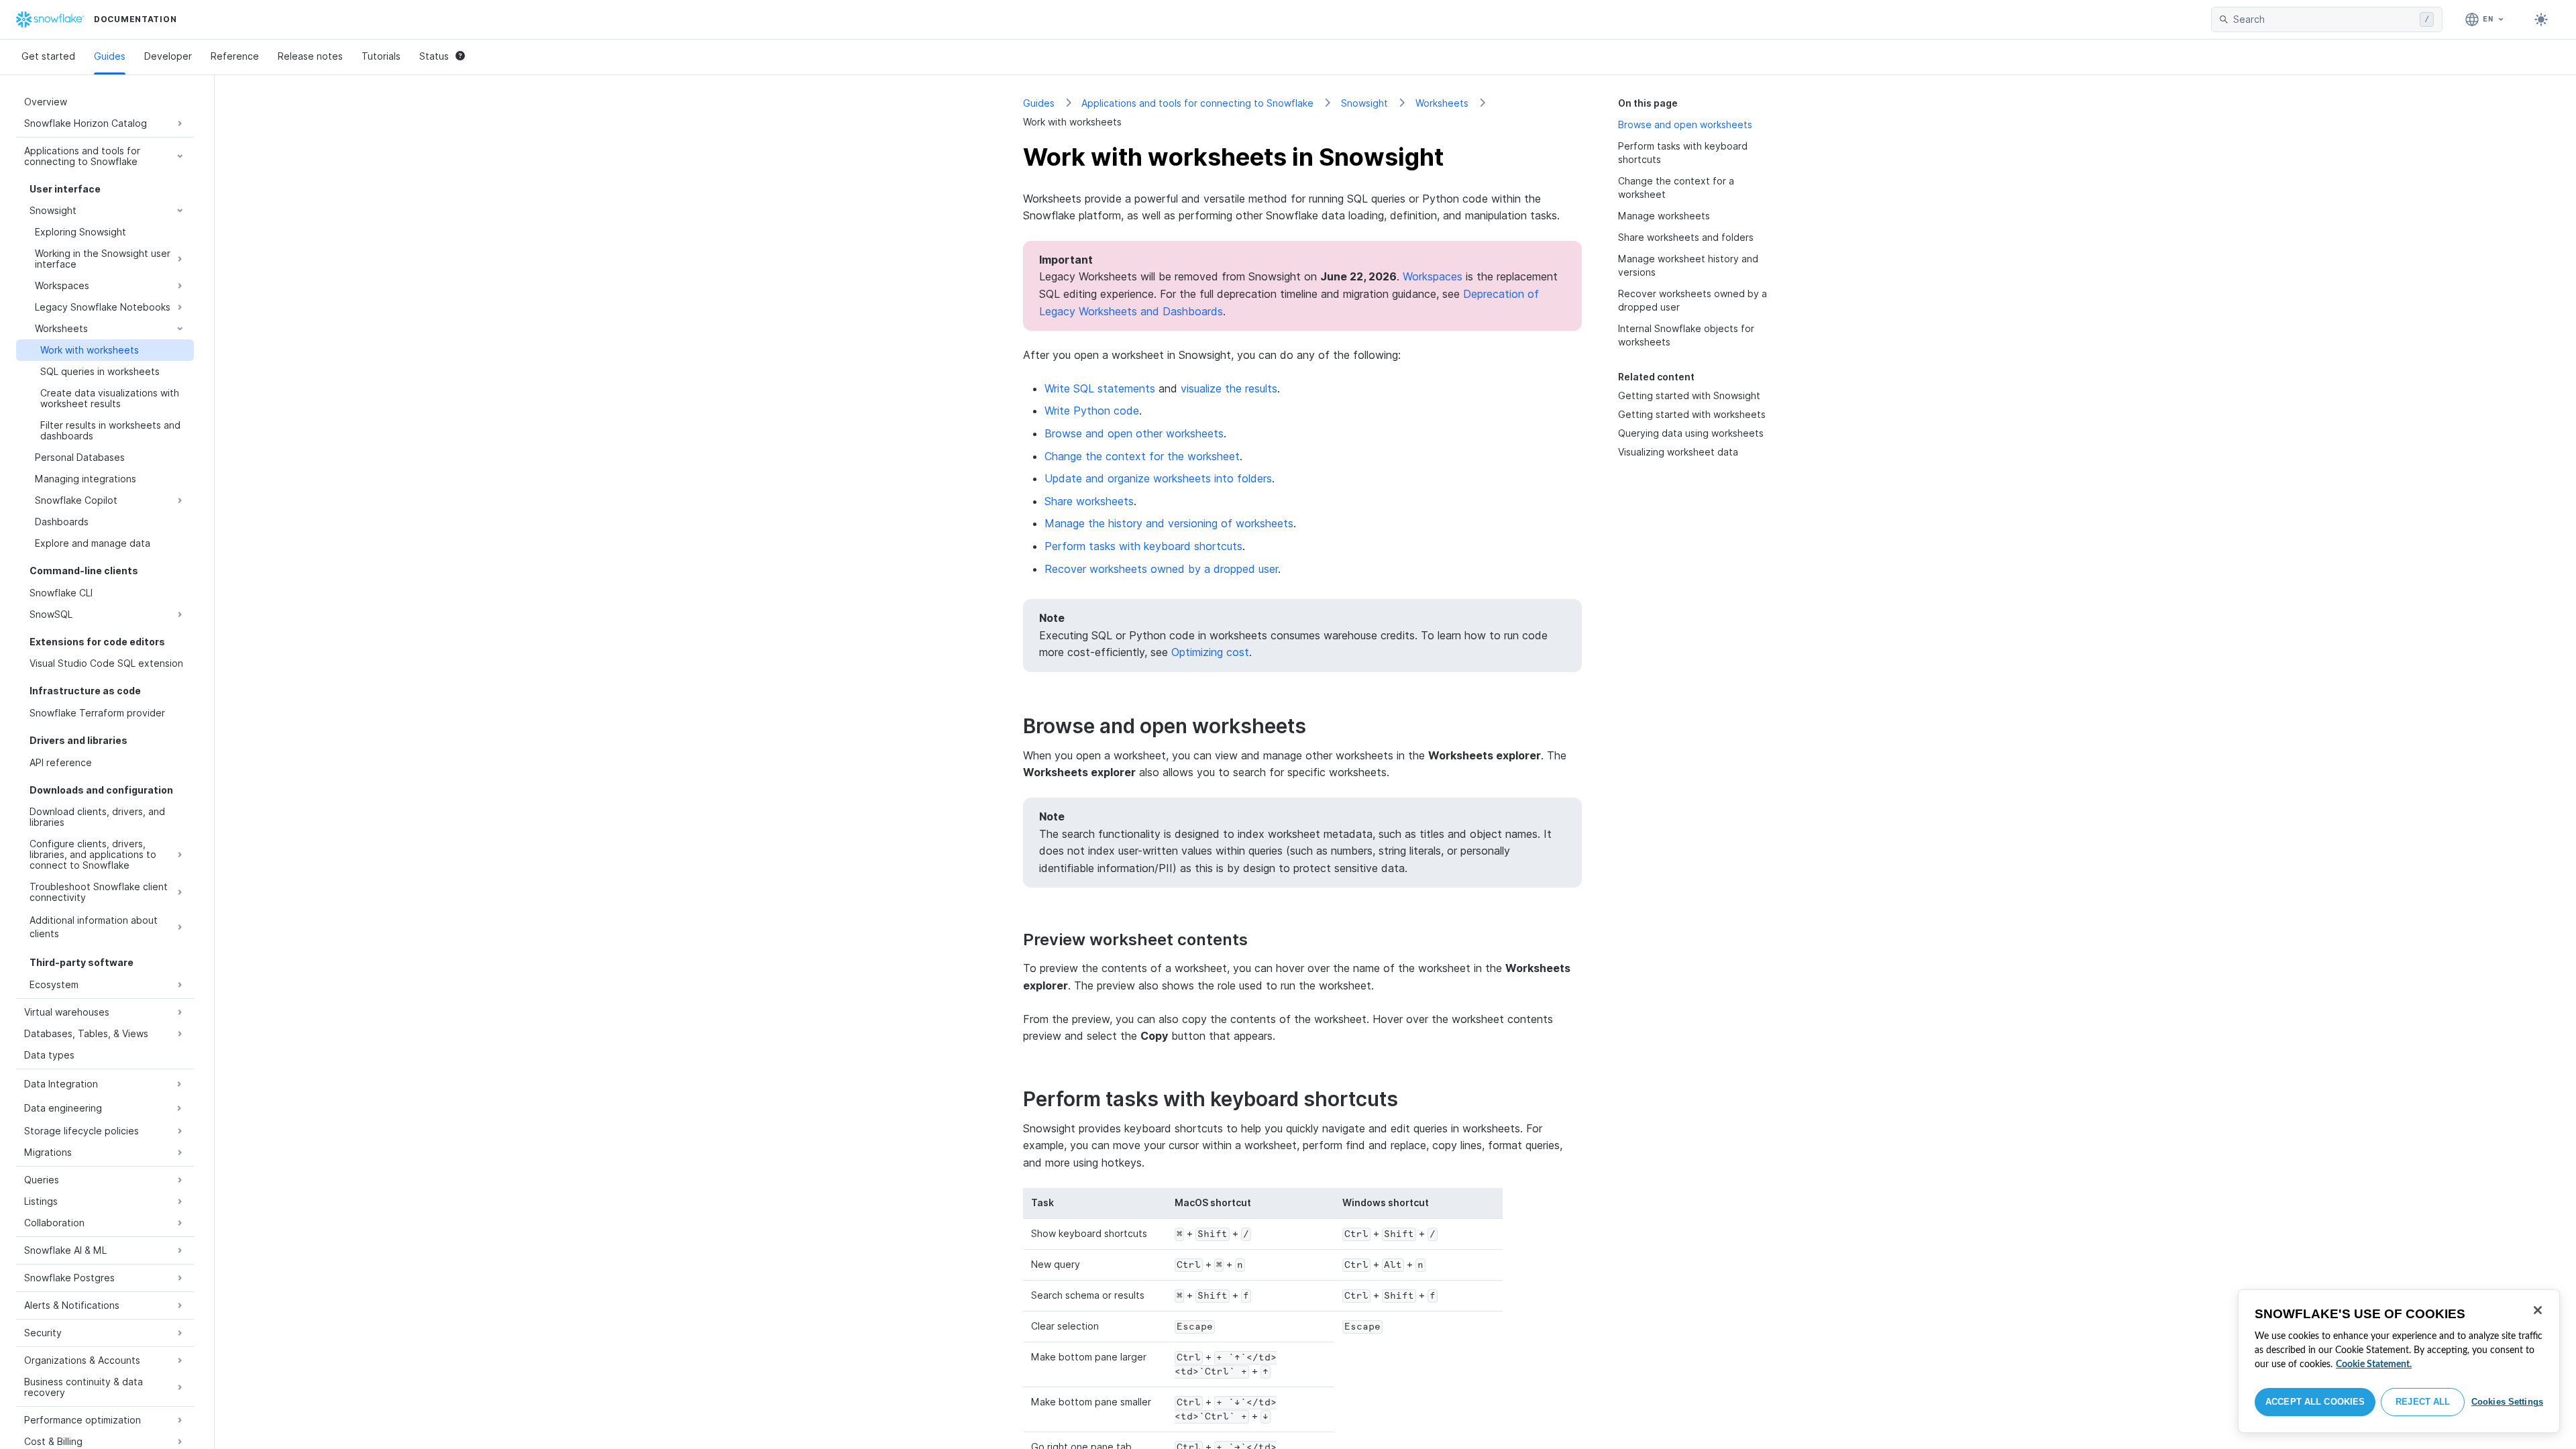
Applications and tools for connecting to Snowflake (1197, 103)
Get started (48, 56)
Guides (110, 56)
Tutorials (381, 56)
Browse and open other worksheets (1134, 433)
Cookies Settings (2507, 1402)
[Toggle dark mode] (2541, 19)
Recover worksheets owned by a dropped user (1161, 569)
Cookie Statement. (2374, 1364)
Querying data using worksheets (1691, 433)
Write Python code (1092, 411)
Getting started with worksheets (1692, 414)
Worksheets (1442, 103)
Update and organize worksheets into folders (1158, 478)
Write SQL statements (1100, 388)
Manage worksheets (1664, 216)
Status (434, 56)
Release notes (310, 56)
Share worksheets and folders (1686, 237)
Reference (235, 56)
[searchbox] (2324, 19)
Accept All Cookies (2315, 1402)
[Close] (2538, 1310)
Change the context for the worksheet (1142, 456)
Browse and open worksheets (1685, 124)
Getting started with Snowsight (1689, 395)
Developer (168, 56)
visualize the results (1229, 388)
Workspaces (1433, 276)
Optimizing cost (1210, 652)
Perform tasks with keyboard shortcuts (1143, 546)
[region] (2399, 1361)
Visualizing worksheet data (1678, 452)
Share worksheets (1089, 501)
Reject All (2423, 1402)
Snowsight (1364, 103)
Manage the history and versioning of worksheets (1169, 523)
